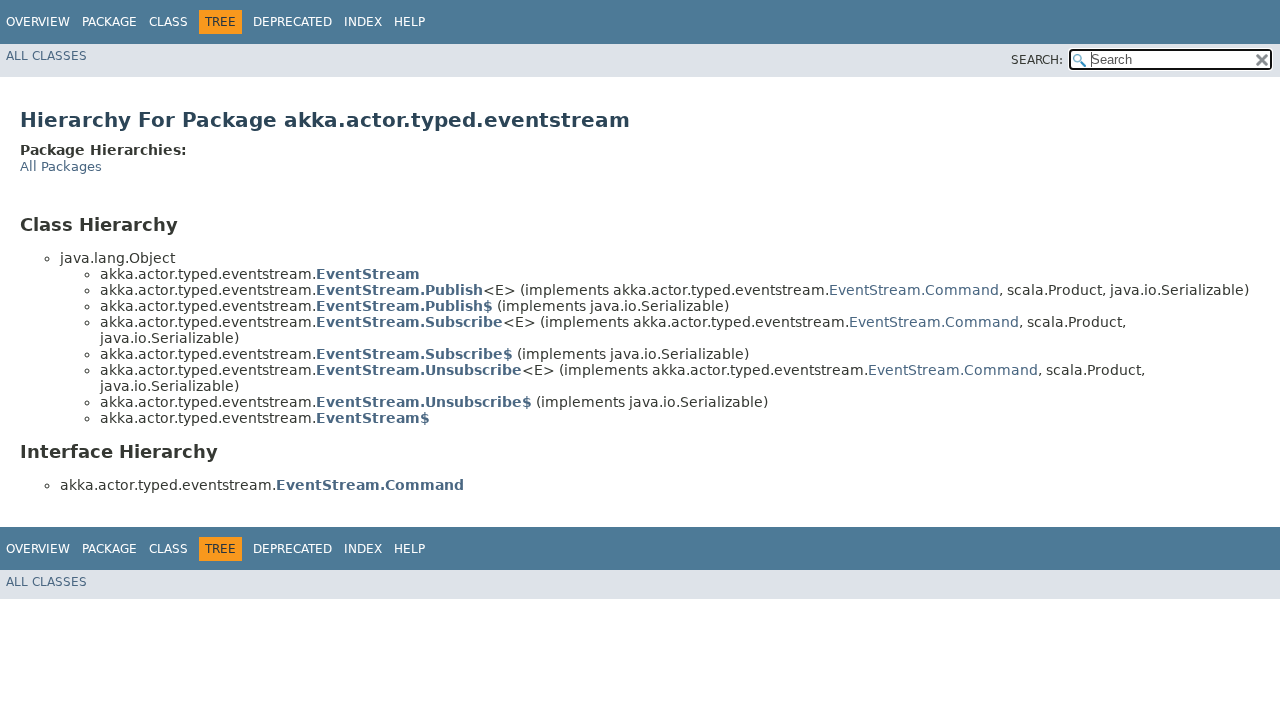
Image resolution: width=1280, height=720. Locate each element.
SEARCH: (1037, 60)
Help (409, 22)
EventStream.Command (914, 290)
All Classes (46, 56)
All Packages (61, 166)
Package (109, 22)
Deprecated (292, 22)
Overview (38, 22)
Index (363, 22)
